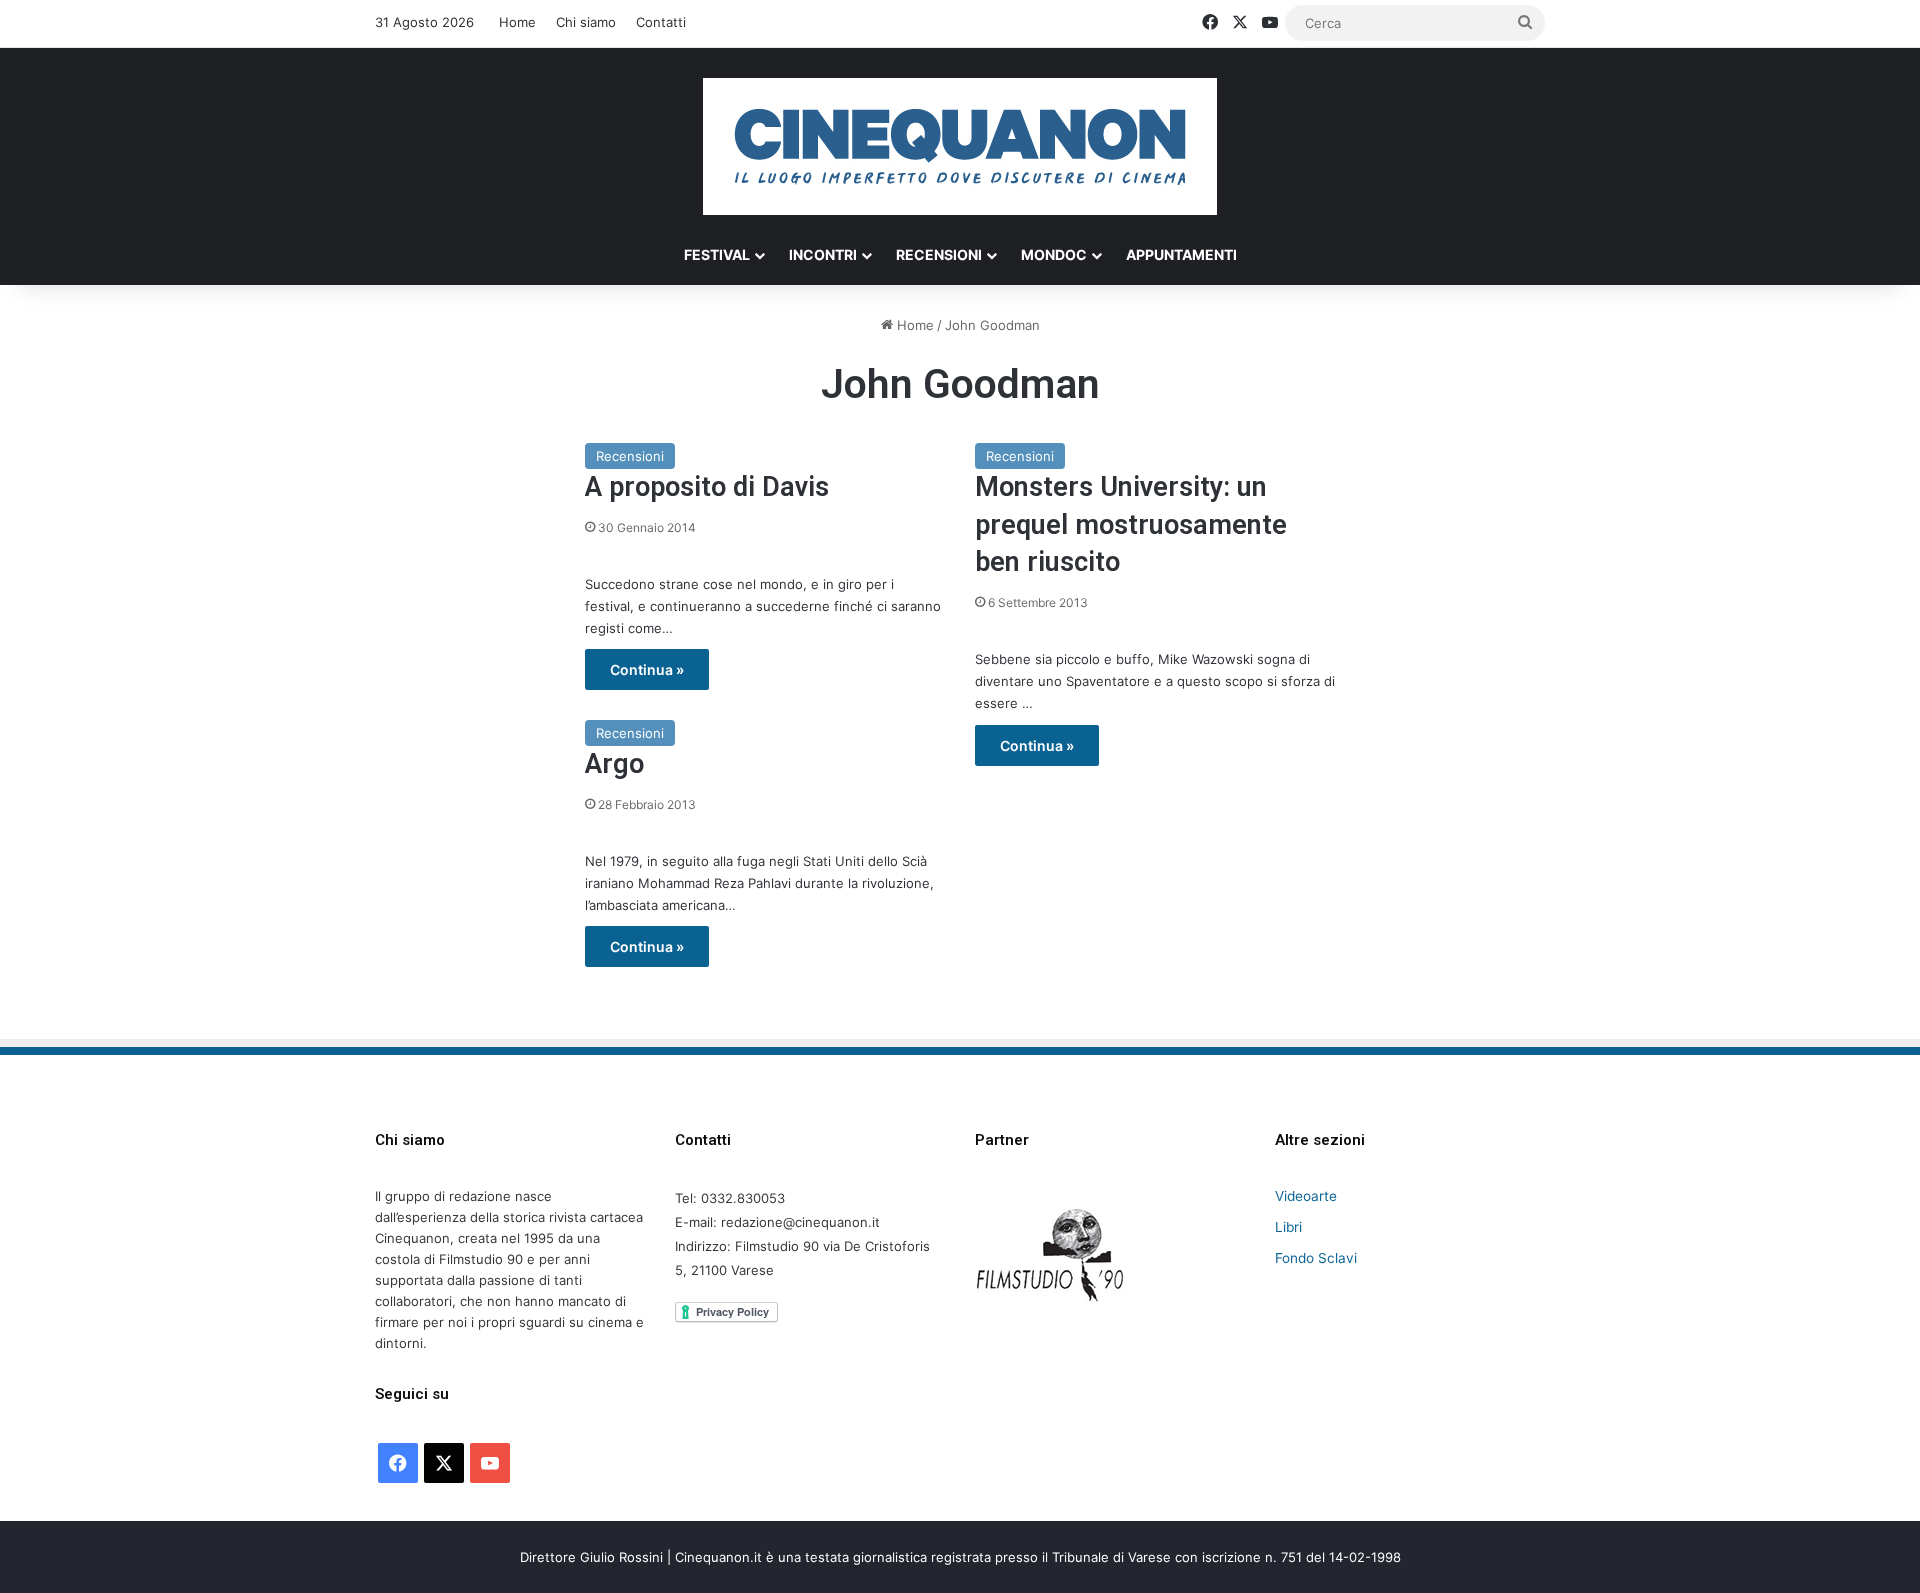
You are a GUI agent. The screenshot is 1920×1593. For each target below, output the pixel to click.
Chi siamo (586, 22)
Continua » (647, 669)
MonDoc (1054, 254)
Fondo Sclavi (1316, 1258)
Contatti (661, 22)
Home (517, 22)
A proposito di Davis (707, 487)
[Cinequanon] (960, 146)
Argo (614, 764)
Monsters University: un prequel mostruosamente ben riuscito (1131, 525)
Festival (717, 254)
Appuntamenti (1181, 254)
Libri (1288, 1227)
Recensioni (939, 254)
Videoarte (1306, 1196)
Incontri (823, 254)
